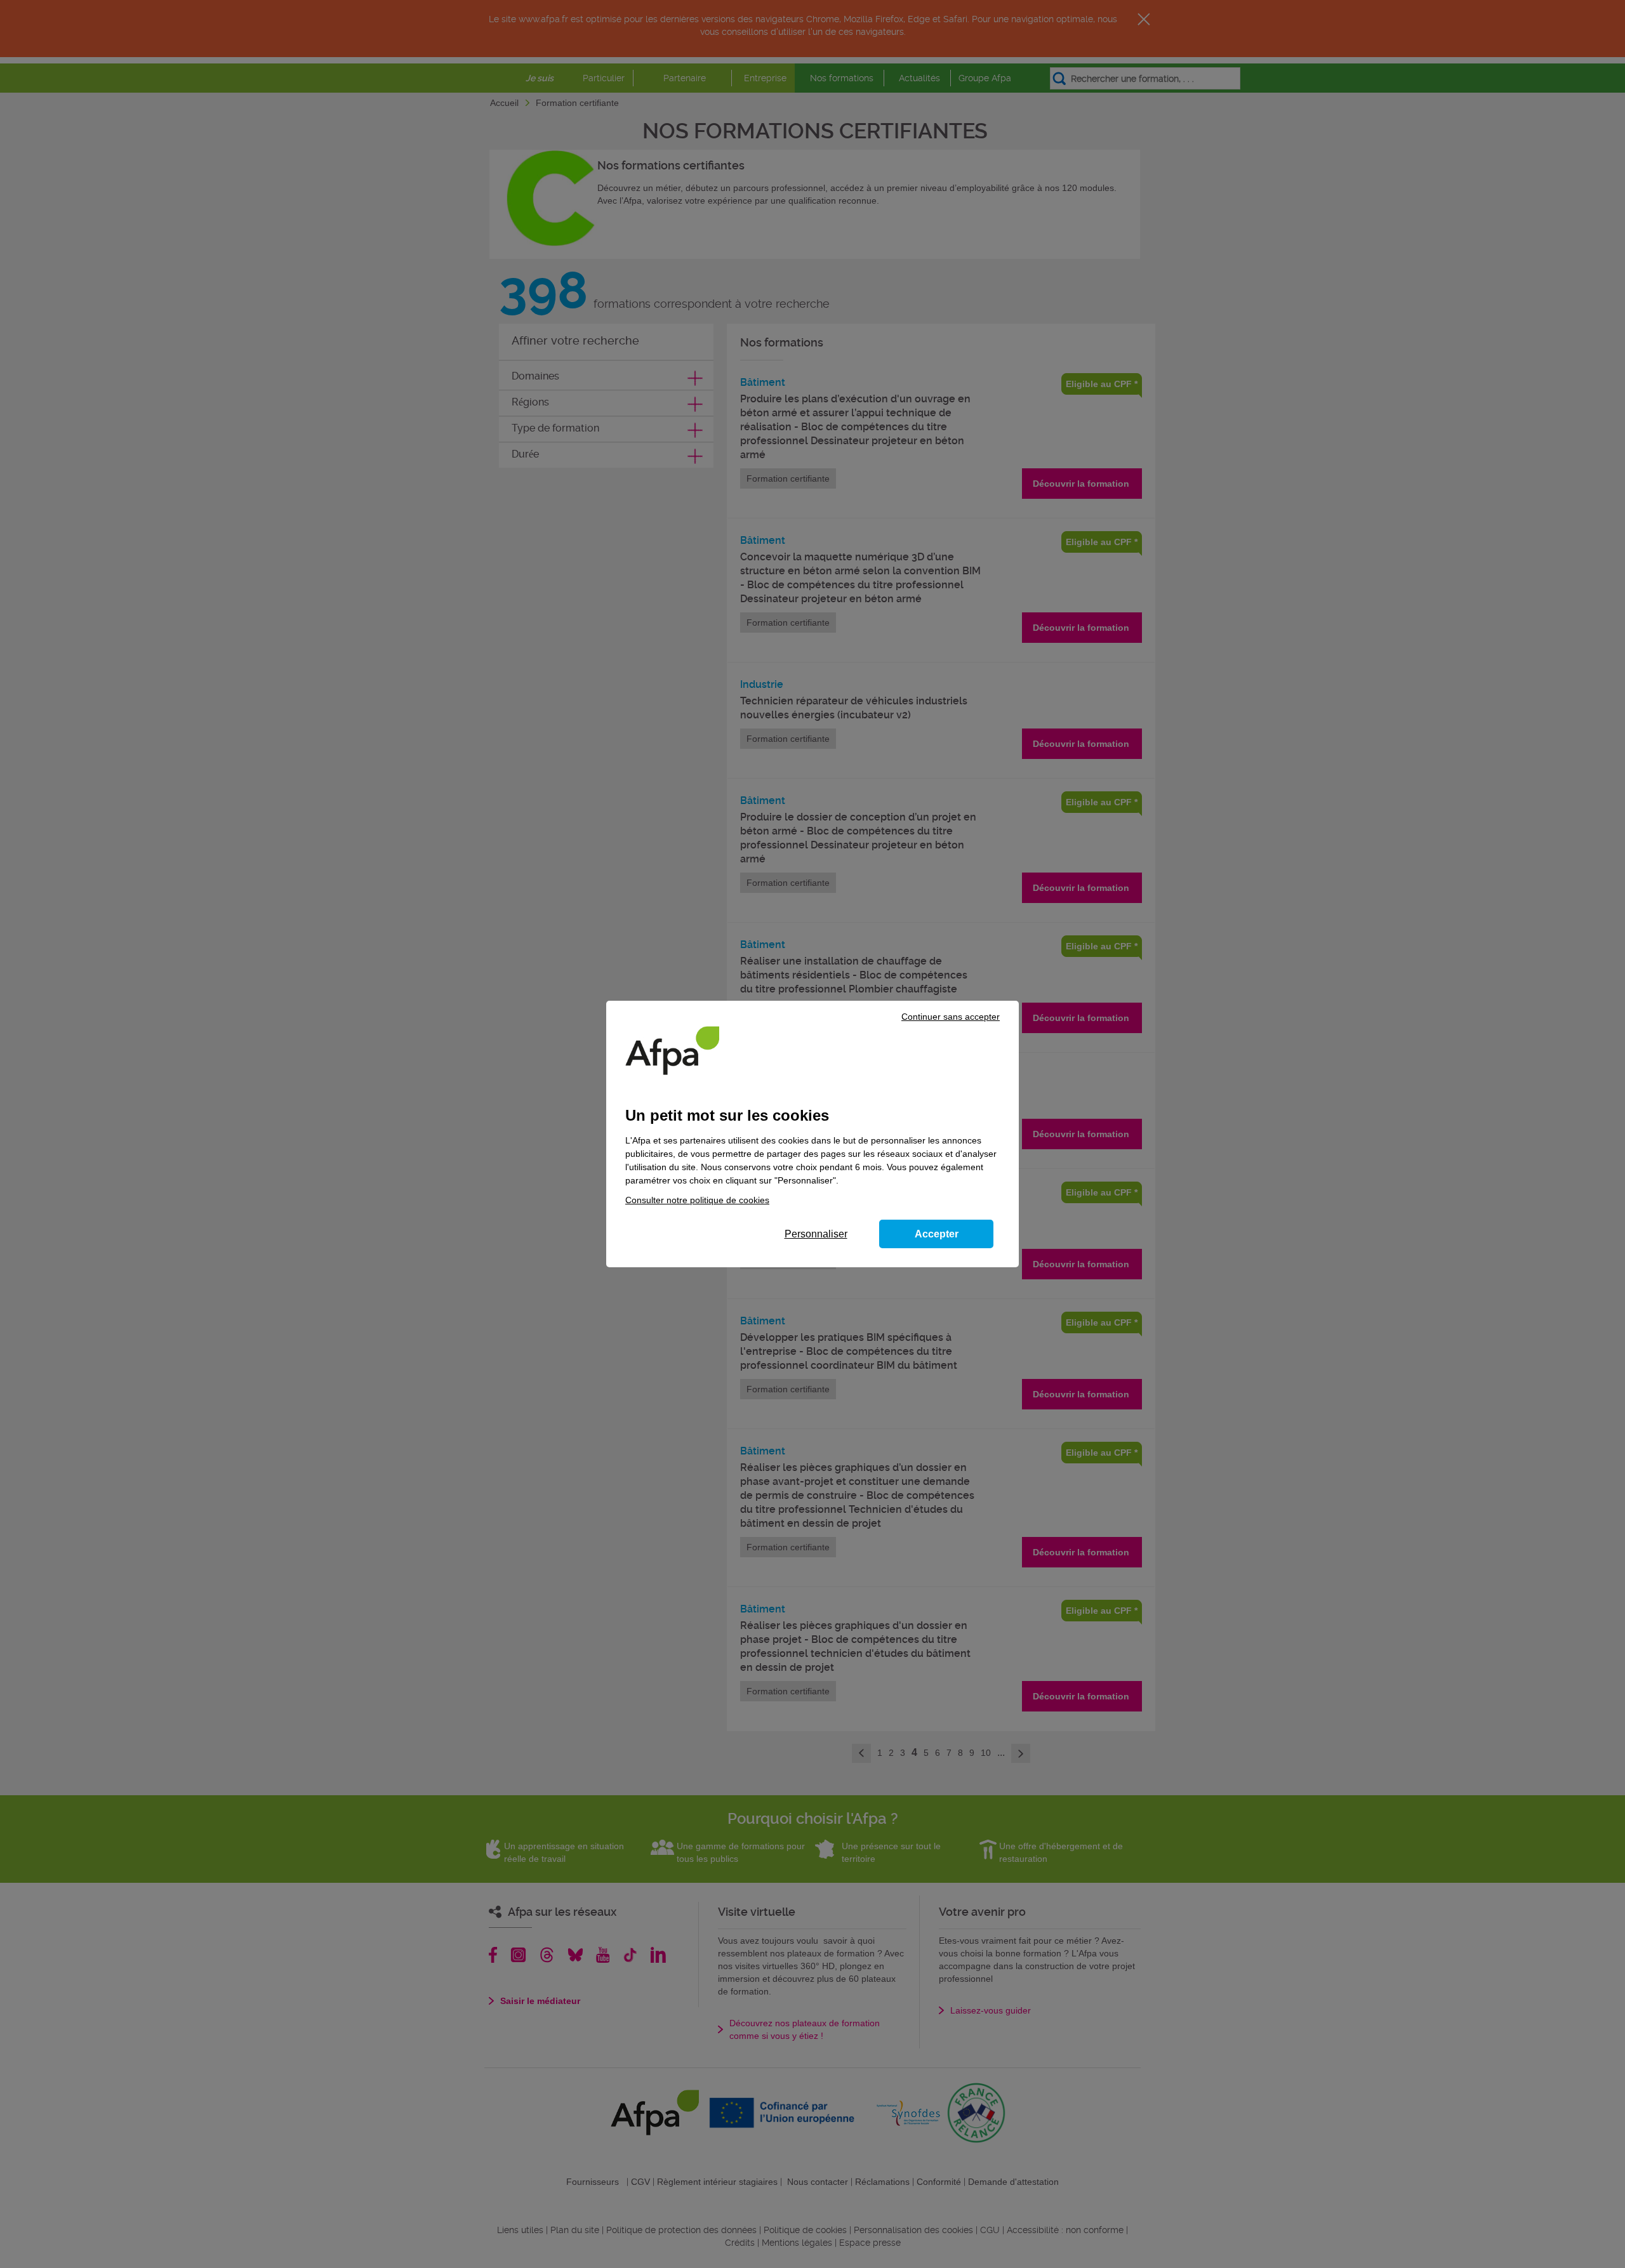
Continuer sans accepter (951, 1017)
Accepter (937, 1234)
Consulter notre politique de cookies (697, 1200)
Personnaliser (816, 1234)
